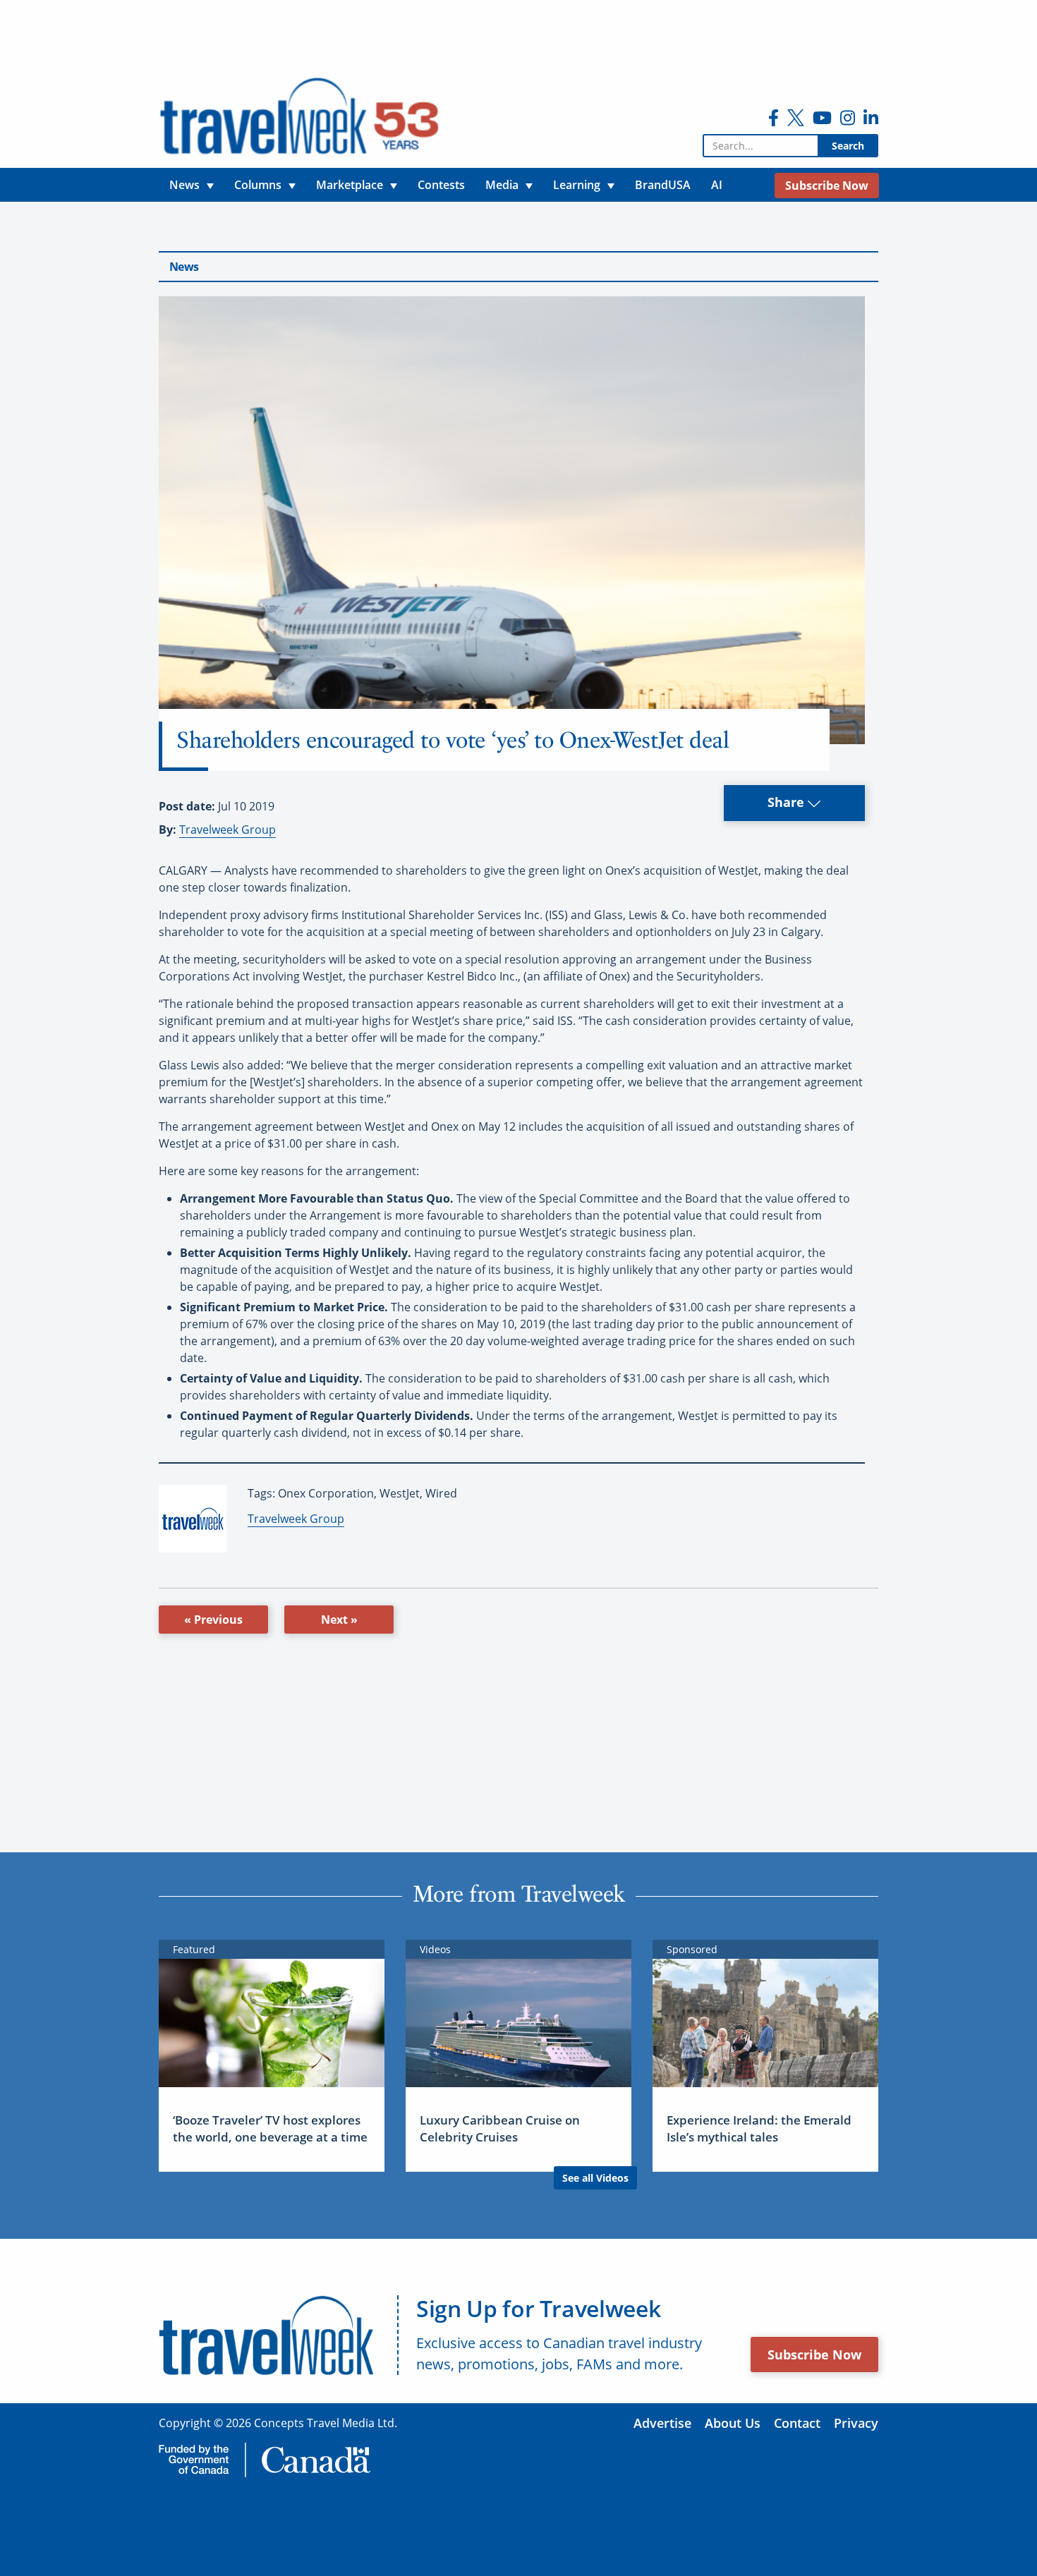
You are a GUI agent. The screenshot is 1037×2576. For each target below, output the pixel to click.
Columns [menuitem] (258, 185)
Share (788, 802)
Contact (797, 2423)
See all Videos (595, 2178)
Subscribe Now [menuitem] (827, 186)
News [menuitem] (184, 185)
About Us (733, 2423)
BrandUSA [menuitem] (663, 185)
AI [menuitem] (717, 185)
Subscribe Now (814, 2355)
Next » (339, 1620)
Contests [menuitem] (441, 185)
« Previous (213, 1620)
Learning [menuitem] (577, 185)
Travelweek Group (228, 830)
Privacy (856, 2423)
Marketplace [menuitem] (350, 185)
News (184, 267)
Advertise (662, 2423)
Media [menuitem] (502, 185)
